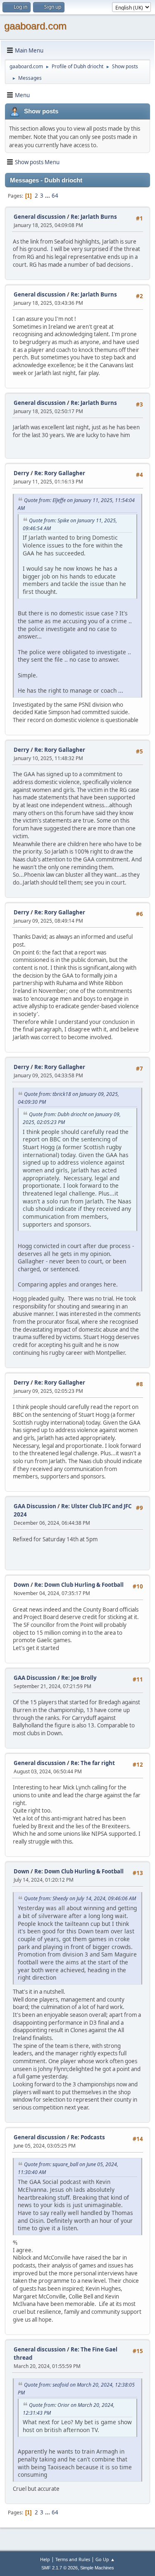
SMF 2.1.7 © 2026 (60, 2568)
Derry (21, 473)
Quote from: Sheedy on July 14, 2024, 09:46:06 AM (80, 1898)
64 (55, 196)
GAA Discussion (36, 1506)
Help (45, 2559)
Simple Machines (97, 2568)
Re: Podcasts (88, 2137)
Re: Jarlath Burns (94, 217)
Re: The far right (93, 1763)
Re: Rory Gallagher (60, 473)
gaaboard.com (35, 26)
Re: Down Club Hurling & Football (79, 1585)
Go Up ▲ (105, 2559)
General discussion (40, 217)
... (48, 196)
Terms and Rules (73, 2559)
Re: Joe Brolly (79, 1678)
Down (21, 1585)
